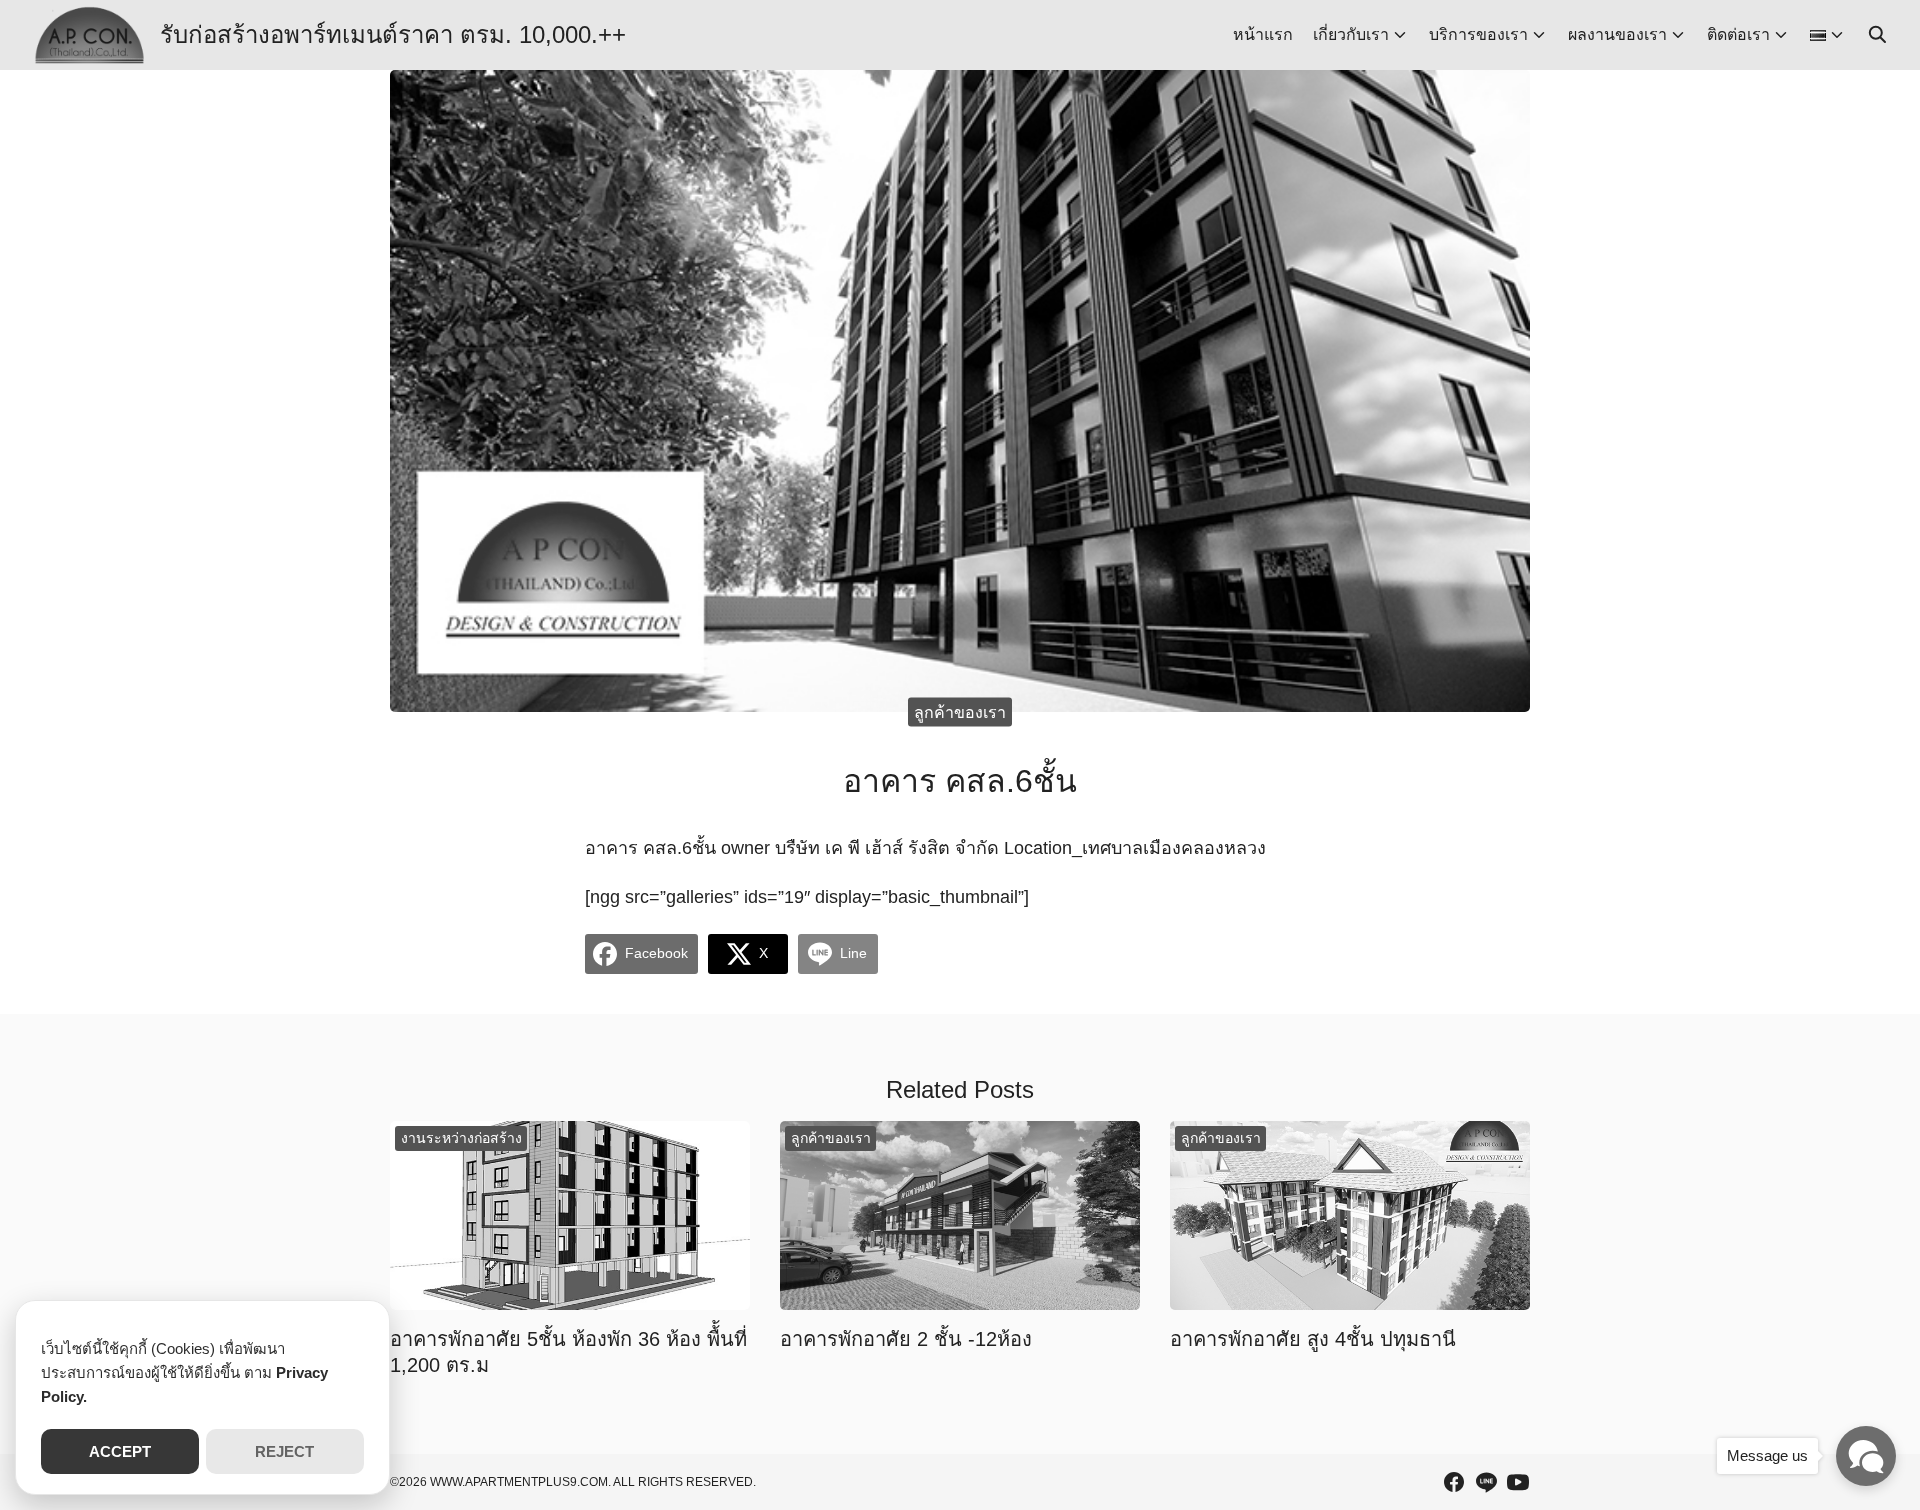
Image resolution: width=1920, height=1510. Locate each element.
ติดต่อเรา (1738, 34)
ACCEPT (120, 1451)
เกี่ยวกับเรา (1351, 34)
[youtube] (1518, 1482)
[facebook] (1454, 1482)
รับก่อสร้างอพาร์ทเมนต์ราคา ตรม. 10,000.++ (393, 34)
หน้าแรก (1263, 34)
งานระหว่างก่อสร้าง (461, 1138)
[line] (1486, 1482)
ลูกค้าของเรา (960, 711)
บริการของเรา (1478, 34)
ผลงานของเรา (1617, 34)
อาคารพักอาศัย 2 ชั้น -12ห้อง (906, 1339)
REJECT (284, 1451)
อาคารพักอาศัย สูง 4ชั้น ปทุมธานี (1313, 1339)
